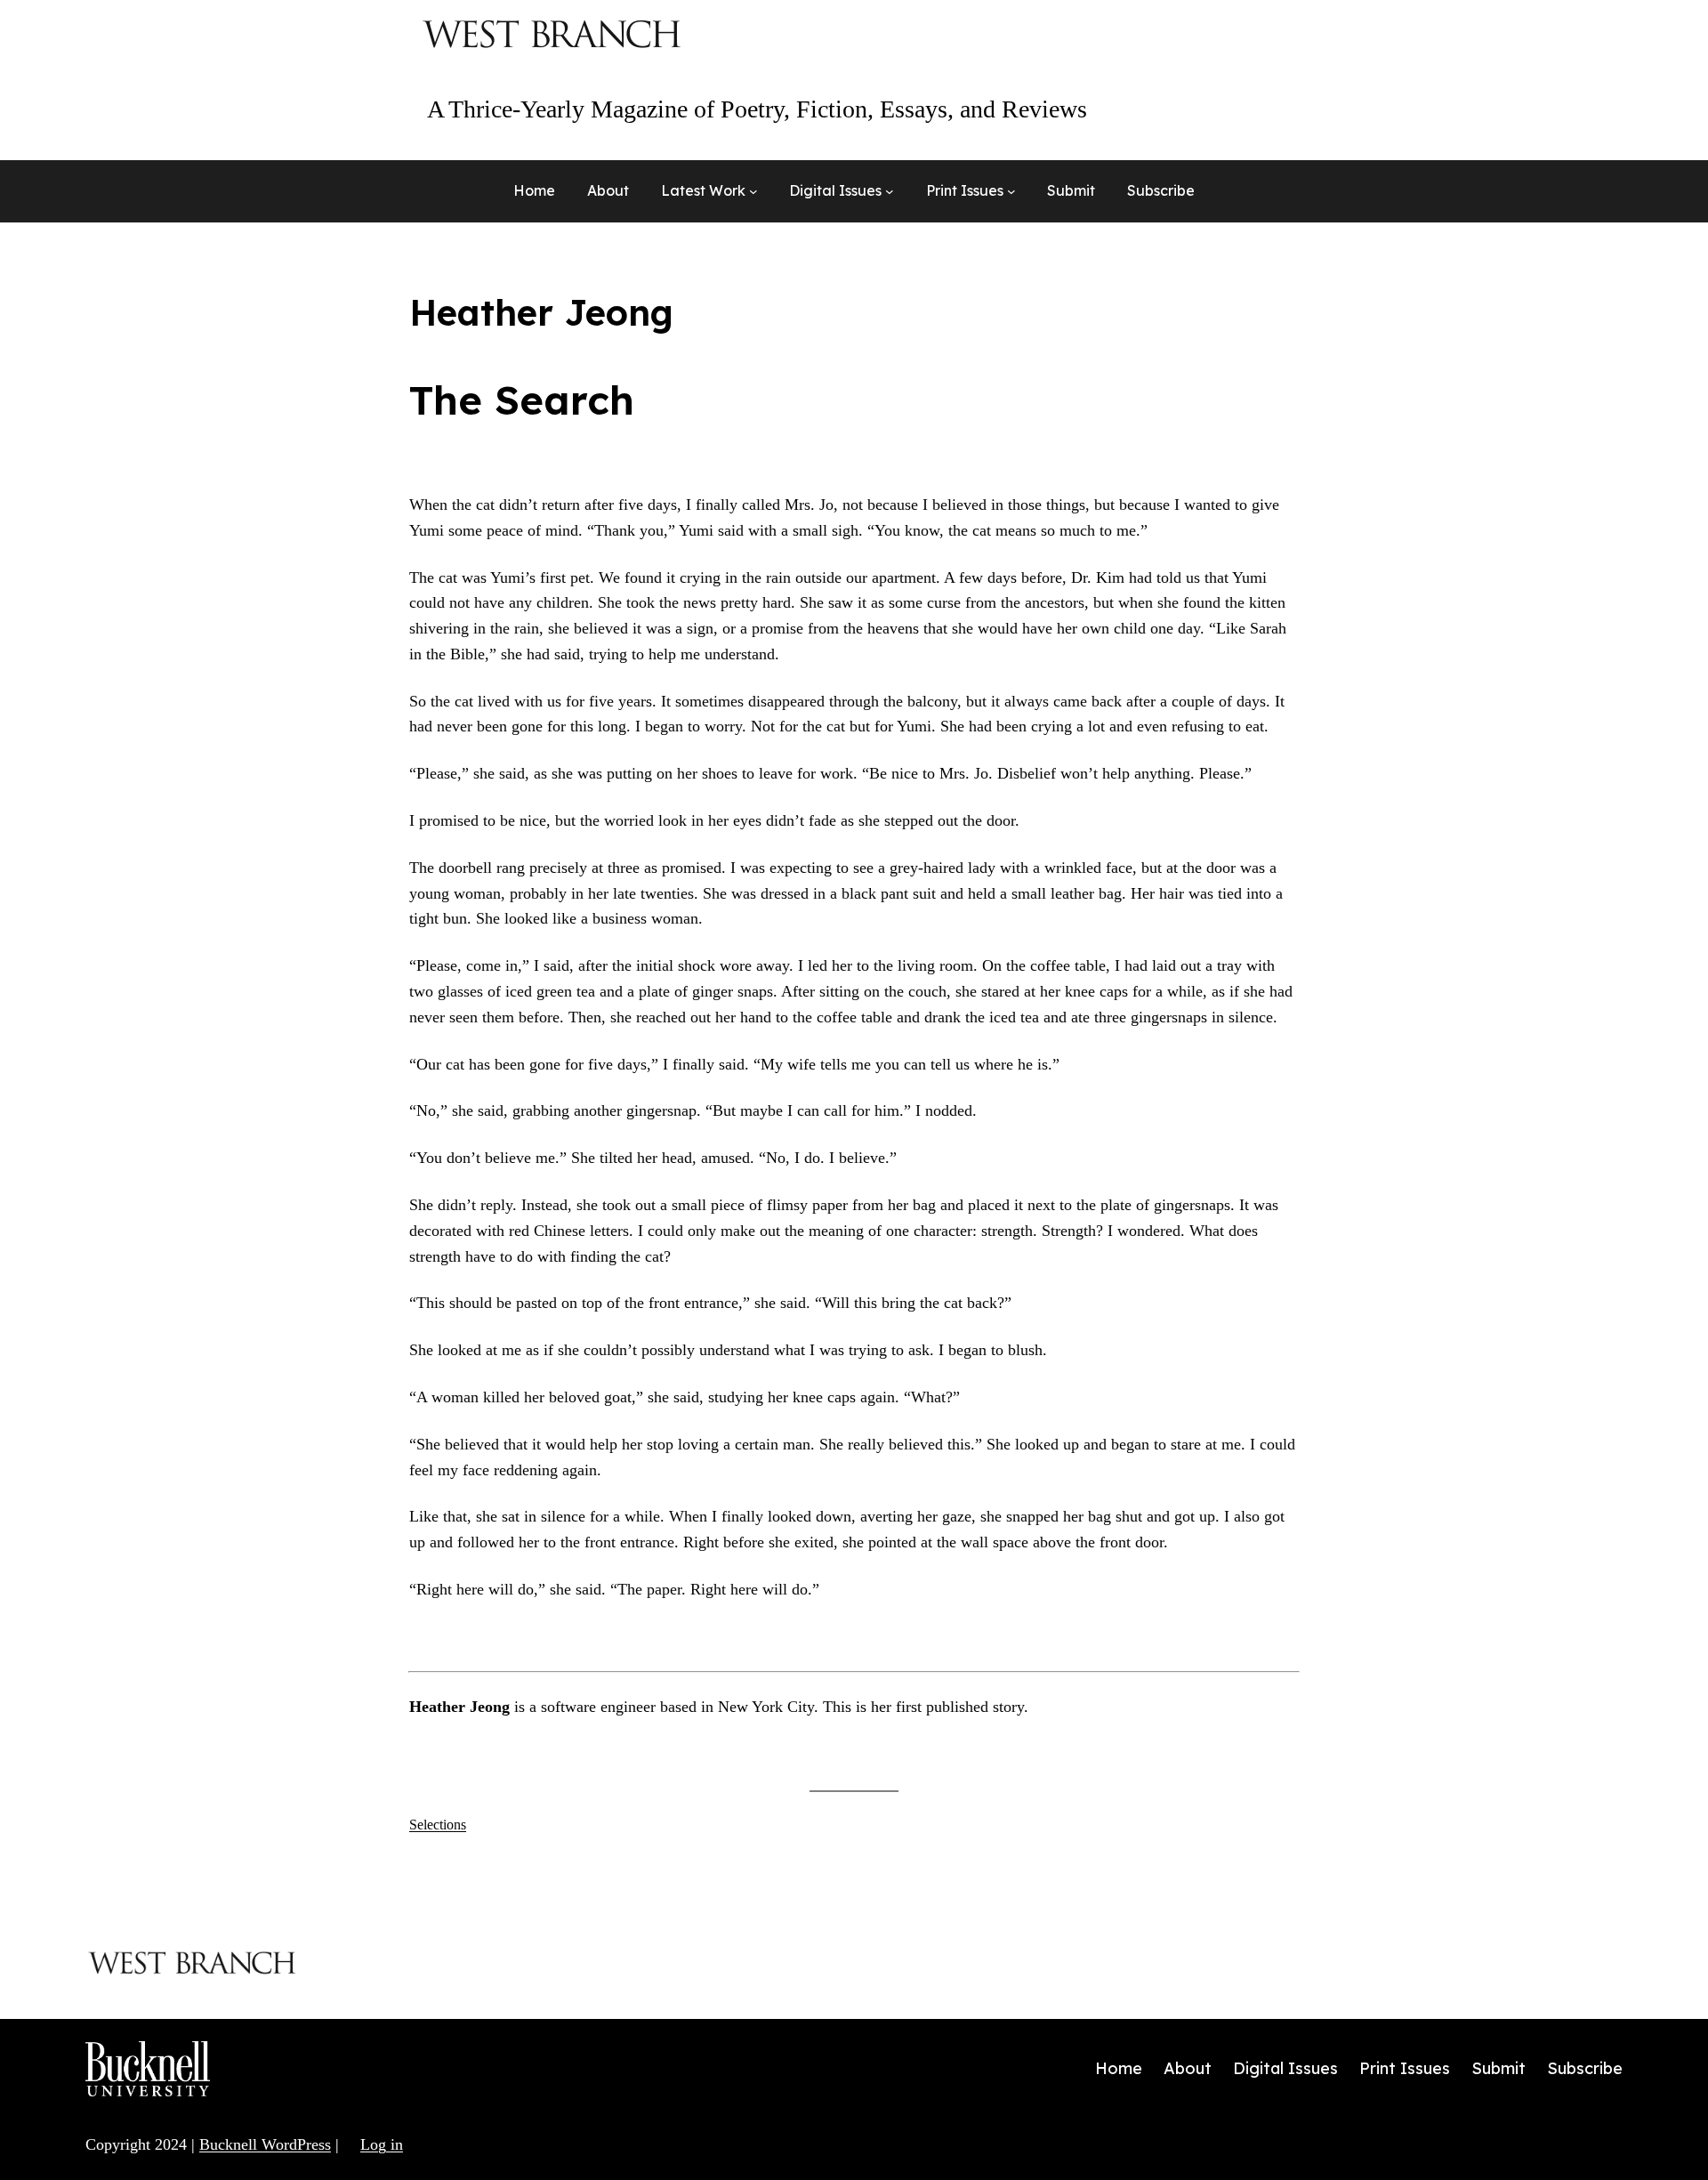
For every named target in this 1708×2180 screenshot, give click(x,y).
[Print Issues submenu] (1011, 191)
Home (534, 190)
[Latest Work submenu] (753, 191)
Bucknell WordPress (265, 2144)
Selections (438, 1825)
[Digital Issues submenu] (890, 191)
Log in (382, 2144)
